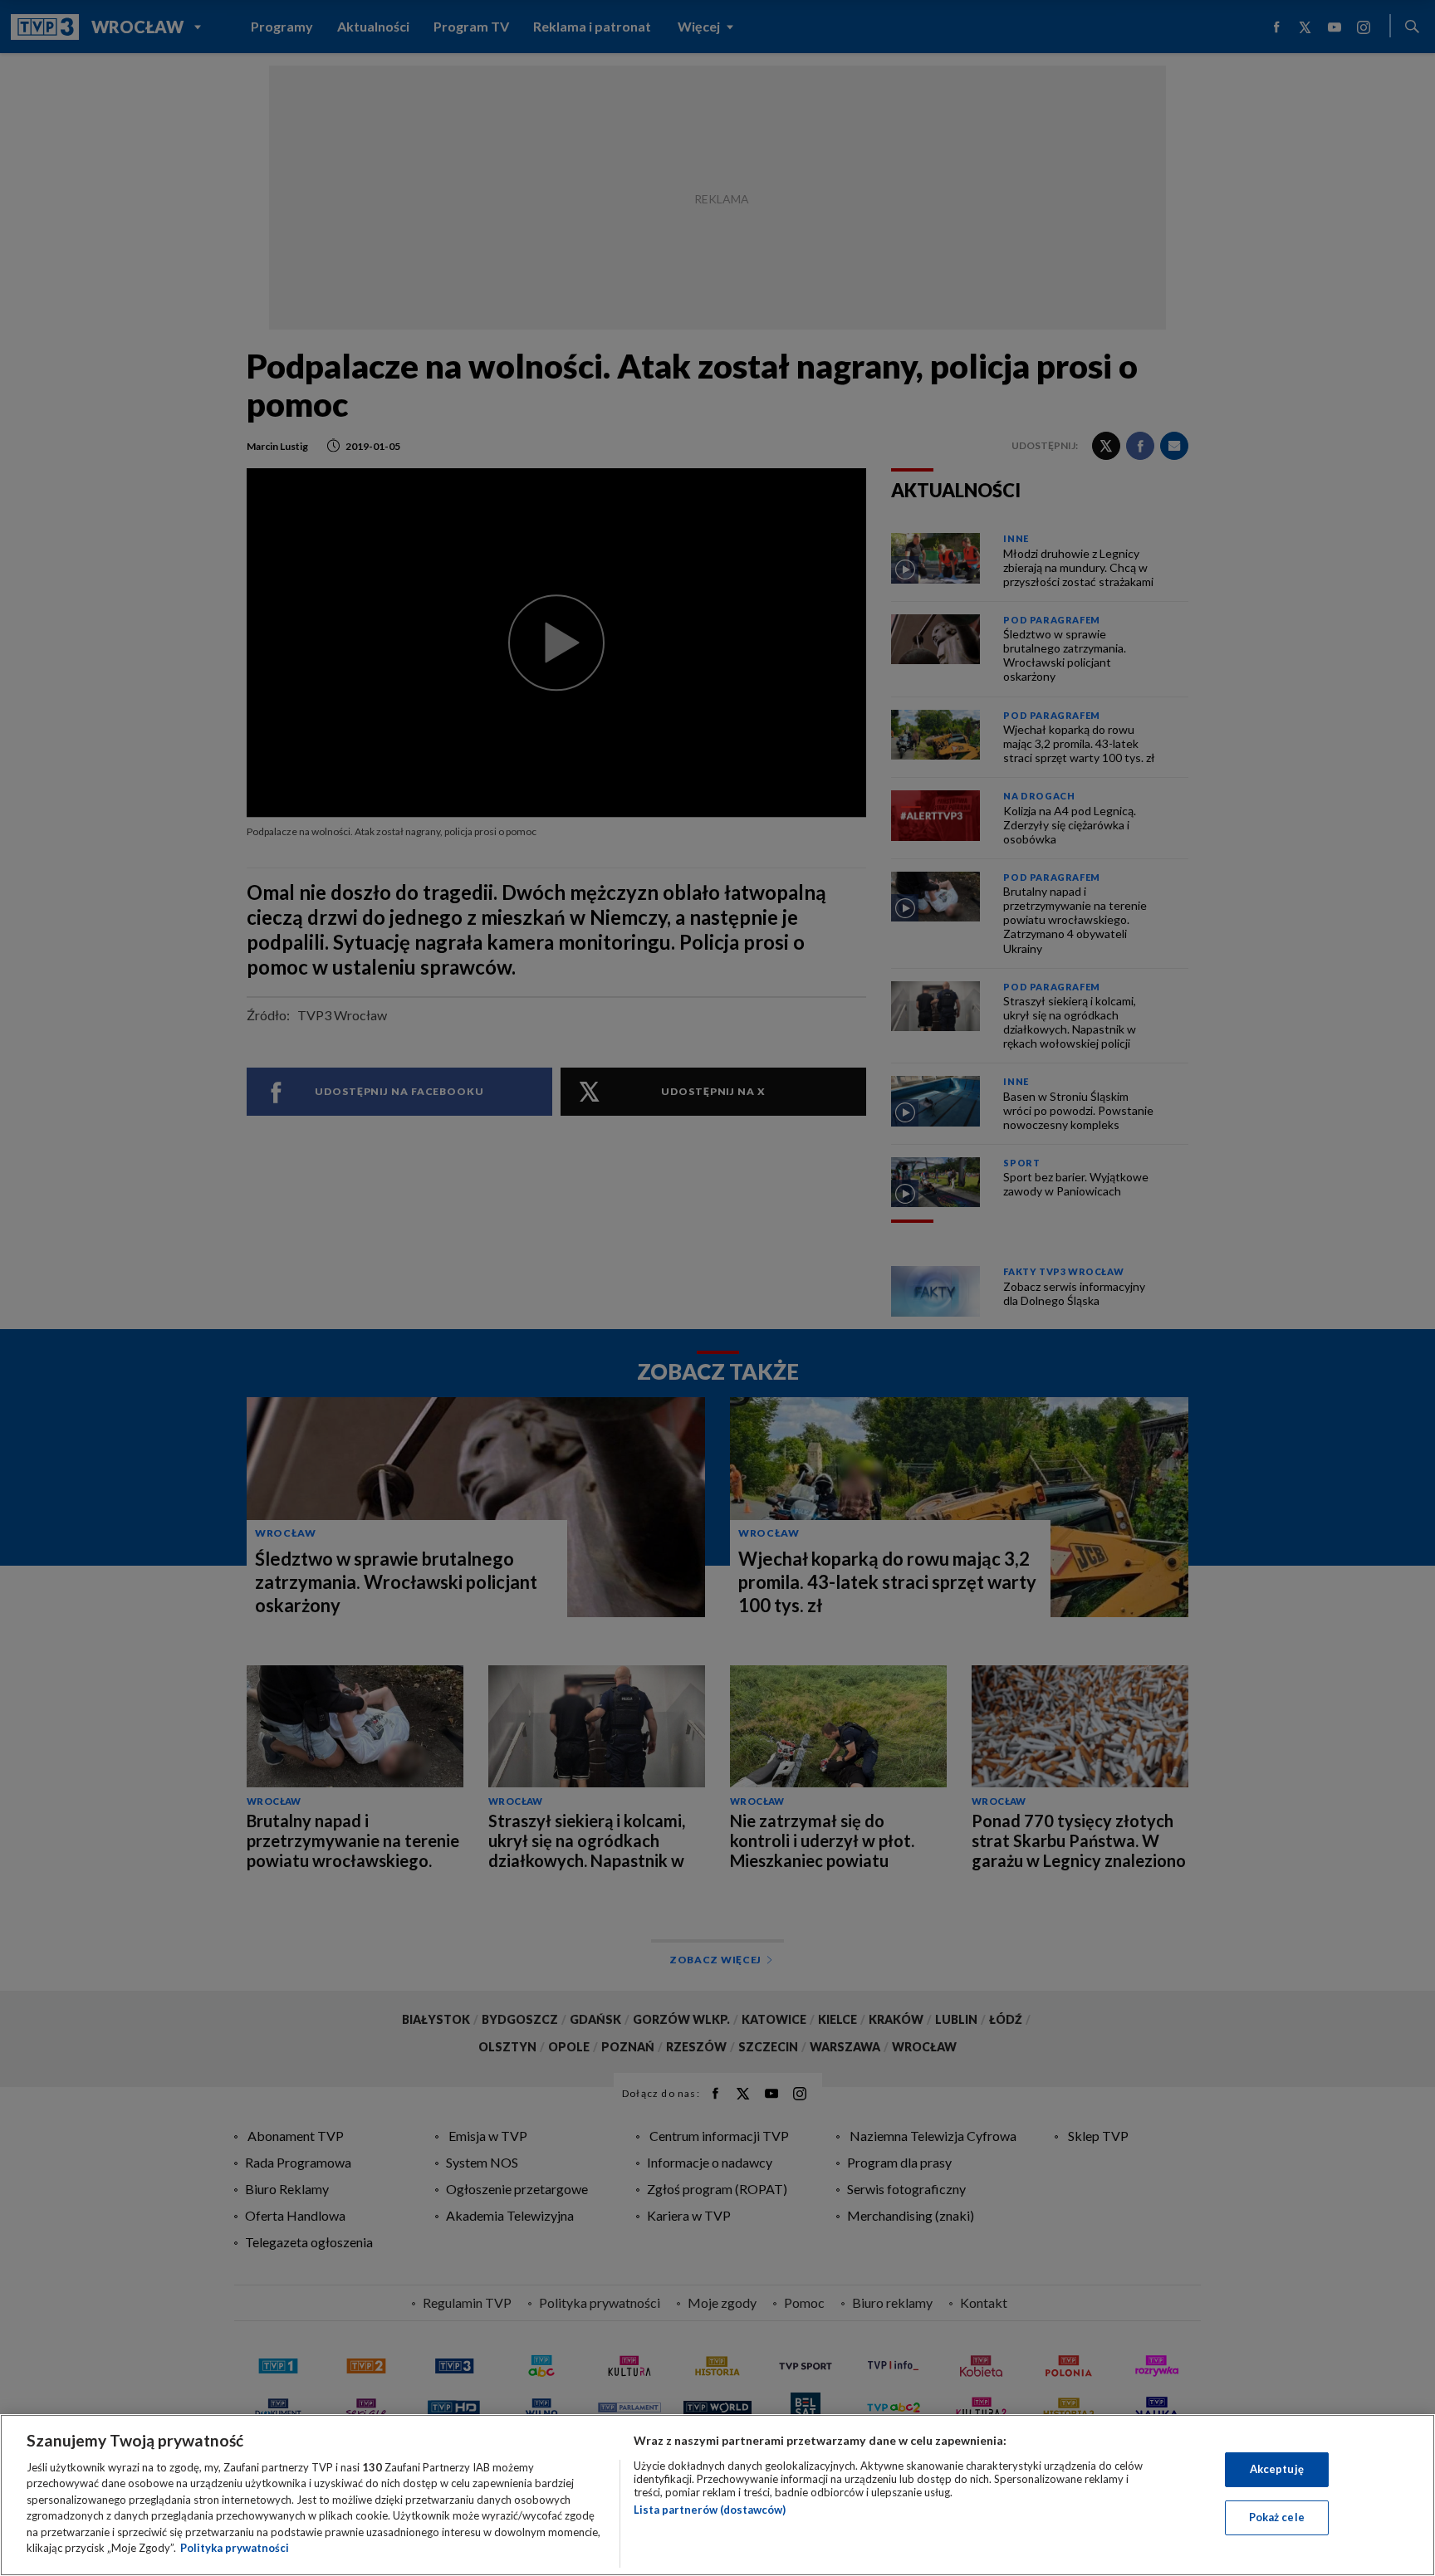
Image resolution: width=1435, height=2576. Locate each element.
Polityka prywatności (235, 2548)
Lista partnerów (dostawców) (710, 2510)
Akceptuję (1277, 2469)
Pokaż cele (1277, 2517)
